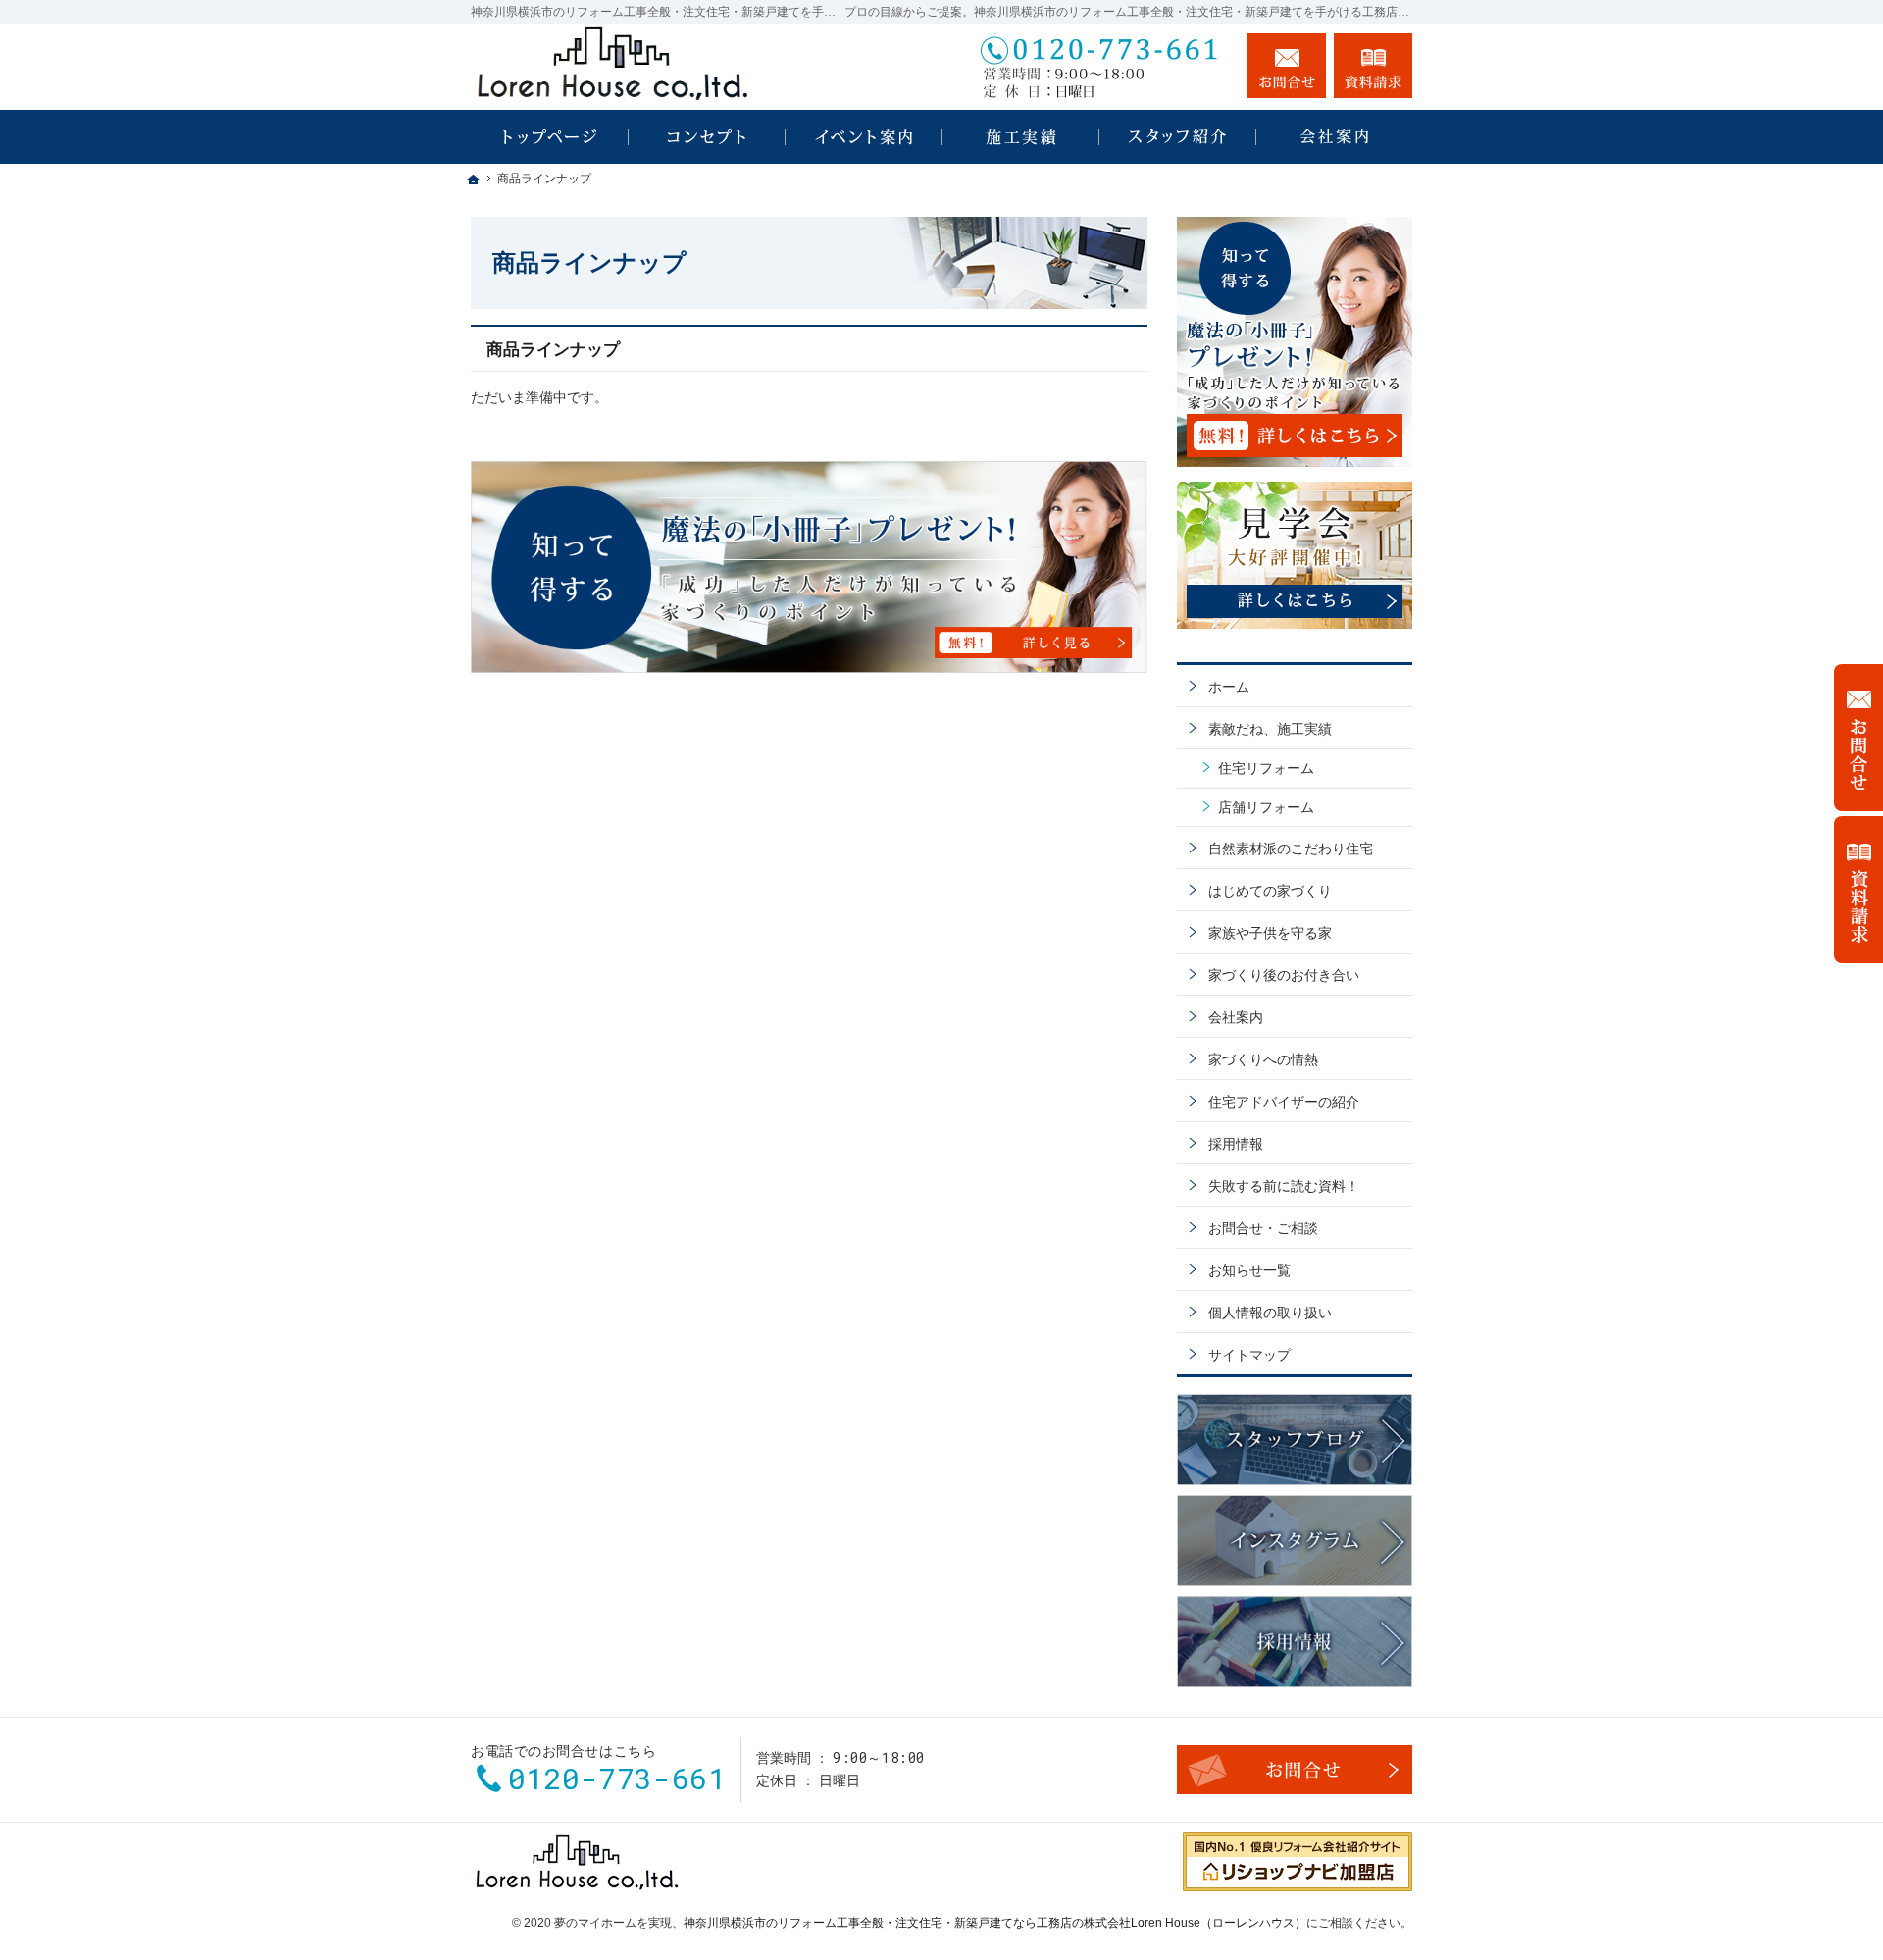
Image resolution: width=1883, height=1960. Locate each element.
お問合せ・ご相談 (1263, 1228)
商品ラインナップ (553, 350)
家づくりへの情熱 (1263, 1059)
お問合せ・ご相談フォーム (1295, 1770)
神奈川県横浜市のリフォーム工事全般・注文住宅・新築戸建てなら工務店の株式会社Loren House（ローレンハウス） (995, 1923)
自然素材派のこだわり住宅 (1291, 849)
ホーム (1229, 687)
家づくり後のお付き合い (1284, 975)
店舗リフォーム (1266, 807)
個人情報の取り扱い (1270, 1313)
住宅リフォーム (1266, 768)
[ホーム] (474, 180)
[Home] (549, 137)
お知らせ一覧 (1249, 1270)
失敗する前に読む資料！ (1284, 1186)
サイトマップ (1249, 1355)
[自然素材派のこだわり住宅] (706, 137)
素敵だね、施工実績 (1270, 729)
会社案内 (1236, 1017)
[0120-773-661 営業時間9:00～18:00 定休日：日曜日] (1102, 66)
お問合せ (1287, 66)
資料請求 (1373, 66)
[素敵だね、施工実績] (1020, 137)
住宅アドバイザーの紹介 (1284, 1102)
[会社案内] (1334, 137)
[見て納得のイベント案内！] (863, 137)
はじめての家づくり (1270, 891)
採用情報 (1236, 1144)
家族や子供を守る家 (1270, 933)
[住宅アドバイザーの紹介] (1177, 137)
